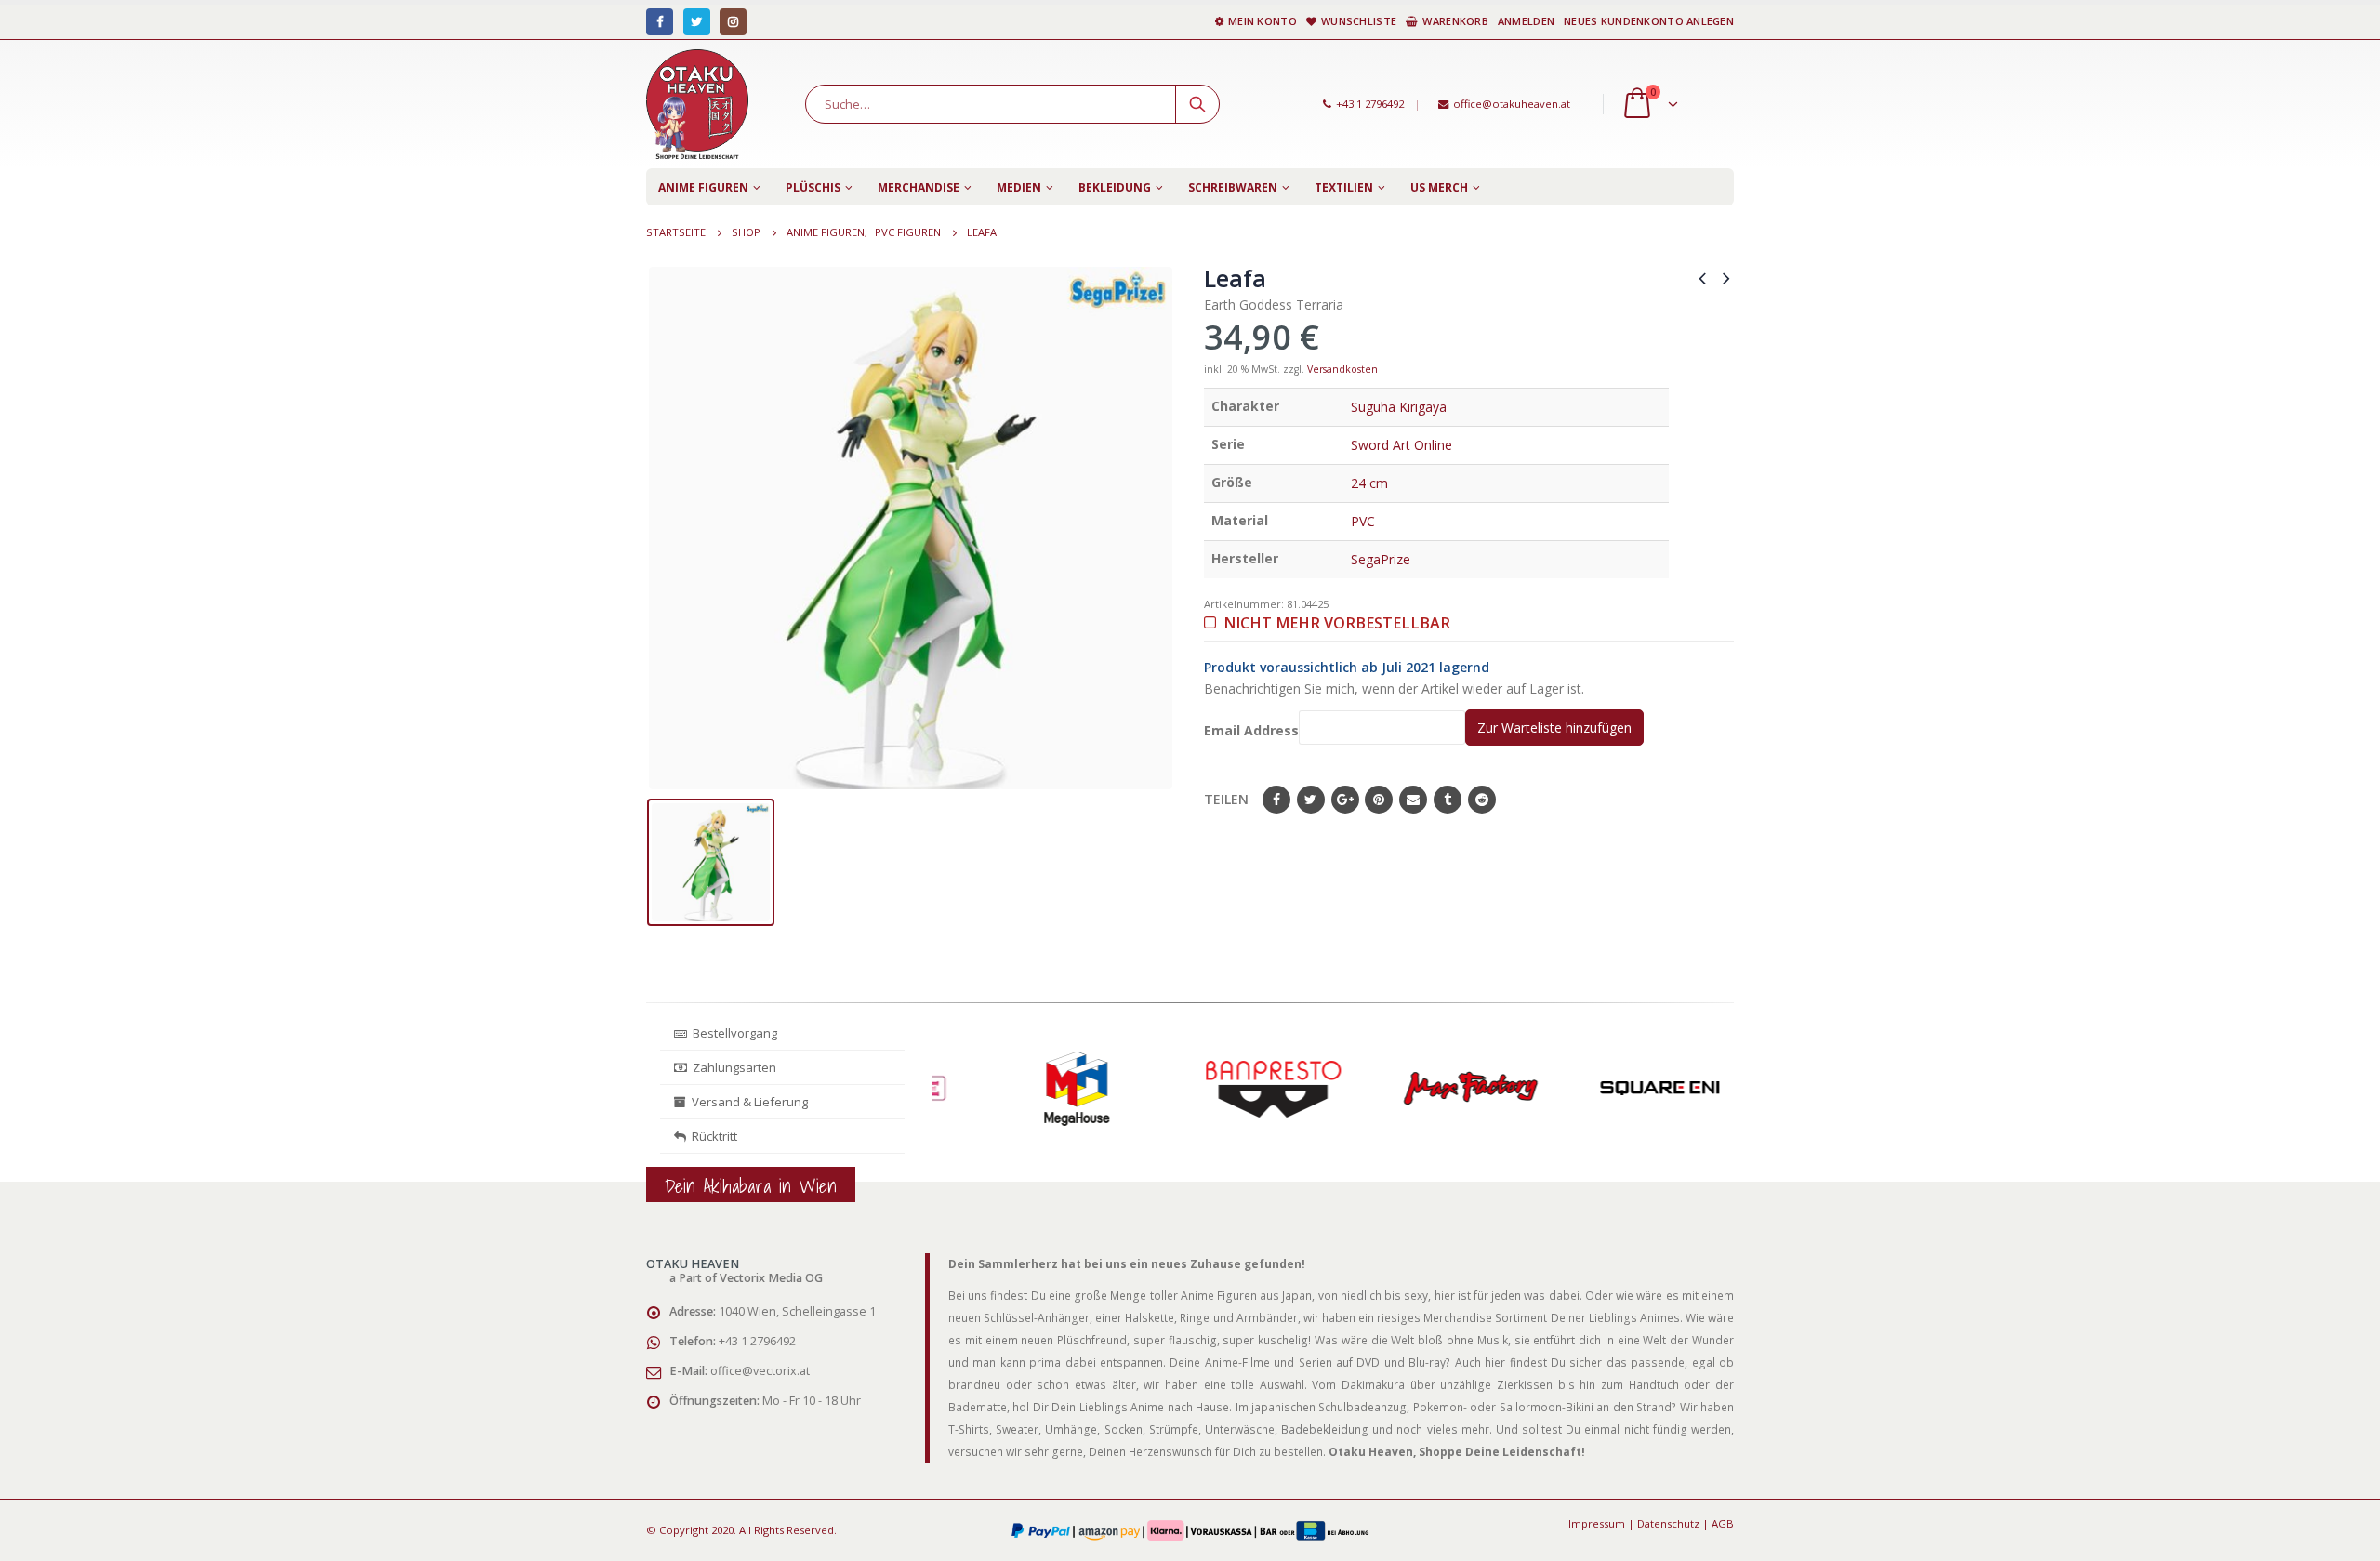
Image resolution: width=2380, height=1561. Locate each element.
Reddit (1482, 800)
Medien (1019, 187)
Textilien (1344, 187)
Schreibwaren (1233, 187)
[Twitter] (697, 22)
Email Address (1251, 730)
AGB (1723, 1523)
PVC (1363, 521)
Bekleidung (1115, 187)
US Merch (1439, 187)
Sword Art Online (1402, 445)
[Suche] (1197, 104)
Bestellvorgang (732, 1033)
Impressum (1597, 1523)
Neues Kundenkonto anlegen (1649, 21)
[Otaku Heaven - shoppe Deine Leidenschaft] (697, 104)
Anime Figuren (703, 187)
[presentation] (937, 1109)
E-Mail (1413, 800)
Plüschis (813, 187)
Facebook (1276, 800)
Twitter (1311, 800)
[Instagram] (733, 22)
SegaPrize (1381, 559)
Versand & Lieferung (747, 1102)
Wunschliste (1359, 21)
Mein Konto (1263, 21)
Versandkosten (1342, 369)
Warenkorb (1455, 21)
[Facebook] (660, 22)
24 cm (1369, 483)
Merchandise (919, 187)
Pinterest (1379, 800)
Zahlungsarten (734, 1067)
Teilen (1226, 799)
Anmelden (1526, 21)
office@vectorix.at (760, 1371)
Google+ (1345, 800)
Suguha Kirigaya (1399, 407)
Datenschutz (1668, 1523)
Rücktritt (712, 1136)
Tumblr (1448, 800)
